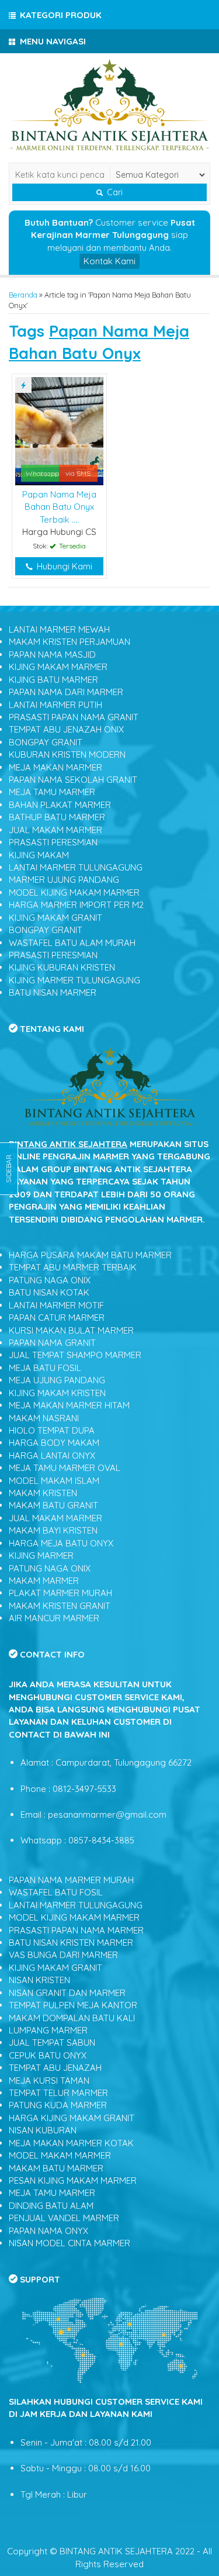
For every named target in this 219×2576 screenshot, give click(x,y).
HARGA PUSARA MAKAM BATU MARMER (90, 1255)
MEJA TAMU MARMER (52, 792)
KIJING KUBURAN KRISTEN (62, 967)
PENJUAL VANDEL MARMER (64, 2218)
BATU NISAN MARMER (53, 992)
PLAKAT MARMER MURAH (60, 1593)
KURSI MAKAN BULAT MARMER (71, 1330)
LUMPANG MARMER (48, 2030)
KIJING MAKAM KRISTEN (57, 1393)
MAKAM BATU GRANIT (53, 1505)
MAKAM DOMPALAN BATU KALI (72, 2018)
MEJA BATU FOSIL (45, 1368)
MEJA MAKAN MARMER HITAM (69, 1405)
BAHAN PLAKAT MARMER (60, 805)
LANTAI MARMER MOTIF (56, 1305)
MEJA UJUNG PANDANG (57, 1380)
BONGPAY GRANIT (46, 742)
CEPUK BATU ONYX (48, 2055)
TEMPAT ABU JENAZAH (55, 2068)
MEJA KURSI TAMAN (49, 2081)
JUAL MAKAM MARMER (55, 830)
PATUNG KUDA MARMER (58, 2105)
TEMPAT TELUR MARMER (58, 2093)
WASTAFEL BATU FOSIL (56, 1892)
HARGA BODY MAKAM (54, 1443)
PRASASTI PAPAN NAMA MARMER (76, 1930)
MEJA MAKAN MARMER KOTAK (71, 2143)
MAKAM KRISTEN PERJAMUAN (69, 642)
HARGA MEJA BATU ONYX (61, 1543)
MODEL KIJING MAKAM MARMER (74, 892)
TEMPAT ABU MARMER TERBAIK (73, 1267)
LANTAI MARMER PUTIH (55, 705)
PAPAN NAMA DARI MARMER (66, 692)
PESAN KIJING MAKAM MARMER (73, 2180)
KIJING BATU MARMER (53, 680)
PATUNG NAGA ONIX (50, 1280)
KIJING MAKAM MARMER (58, 667)
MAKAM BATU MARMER (56, 2168)
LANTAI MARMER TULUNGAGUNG (76, 867)
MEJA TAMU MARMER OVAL (65, 1468)
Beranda (23, 295)
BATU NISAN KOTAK (49, 1292)
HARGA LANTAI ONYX (52, 1456)
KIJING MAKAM (39, 855)
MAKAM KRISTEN (43, 1493)
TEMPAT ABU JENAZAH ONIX (66, 729)
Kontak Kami (109, 261)
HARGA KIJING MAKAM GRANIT (72, 2118)
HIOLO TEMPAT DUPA (52, 1430)
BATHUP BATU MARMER (57, 817)
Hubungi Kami (63, 566)
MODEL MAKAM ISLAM (54, 1481)
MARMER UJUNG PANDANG (64, 880)
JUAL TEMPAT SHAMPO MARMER (75, 1355)
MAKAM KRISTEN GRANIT (60, 1606)
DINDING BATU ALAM (51, 2206)
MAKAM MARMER (44, 1581)
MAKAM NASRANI (44, 1418)
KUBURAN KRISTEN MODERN (67, 755)
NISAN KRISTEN (39, 1980)
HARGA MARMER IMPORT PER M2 (76, 905)
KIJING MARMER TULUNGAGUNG (74, 980)
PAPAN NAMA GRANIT (52, 1343)
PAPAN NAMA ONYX (48, 2231)
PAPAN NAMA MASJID (52, 655)
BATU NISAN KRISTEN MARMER (71, 1943)
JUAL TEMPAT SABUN (52, 2043)
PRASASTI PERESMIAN (53, 842)
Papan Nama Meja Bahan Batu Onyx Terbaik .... (59, 507)
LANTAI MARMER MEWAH (59, 629)
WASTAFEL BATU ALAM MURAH (72, 943)
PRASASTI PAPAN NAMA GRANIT (74, 717)
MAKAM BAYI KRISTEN (53, 1530)
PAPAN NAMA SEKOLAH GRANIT (73, 780)
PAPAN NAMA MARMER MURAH (71, 1880)
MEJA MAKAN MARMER (55, 767)
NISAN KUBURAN (43, 2130)
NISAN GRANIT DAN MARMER (67, 1993)
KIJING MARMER (41, 1555)
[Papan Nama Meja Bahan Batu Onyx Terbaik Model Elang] (59, 430)
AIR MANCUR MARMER (54, 1618)
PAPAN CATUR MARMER (57, 1318)
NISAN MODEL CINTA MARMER (69, 2243)
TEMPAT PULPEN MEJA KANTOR (73, 2005)
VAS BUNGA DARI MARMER (63, 1955)
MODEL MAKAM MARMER (60, 2155)
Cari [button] (114, 192)
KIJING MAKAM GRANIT (55, 918)
